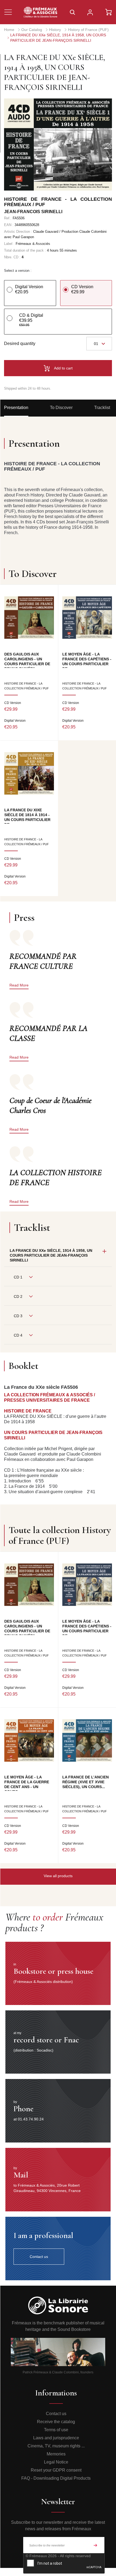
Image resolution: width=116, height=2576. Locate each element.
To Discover (61, 408)
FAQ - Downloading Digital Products (56, 2478)
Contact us (56, 2414)
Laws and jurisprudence (56, 2438)
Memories (56, 2454)
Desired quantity (20, 343)
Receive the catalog (56, 2422)
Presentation (16, 408)
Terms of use (56, 2430)
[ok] (95, 2545)
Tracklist (102, 408)
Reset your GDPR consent (56, 2470)
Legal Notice (56, 2462)
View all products (58, 1876)
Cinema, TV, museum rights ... (56, 2446)
